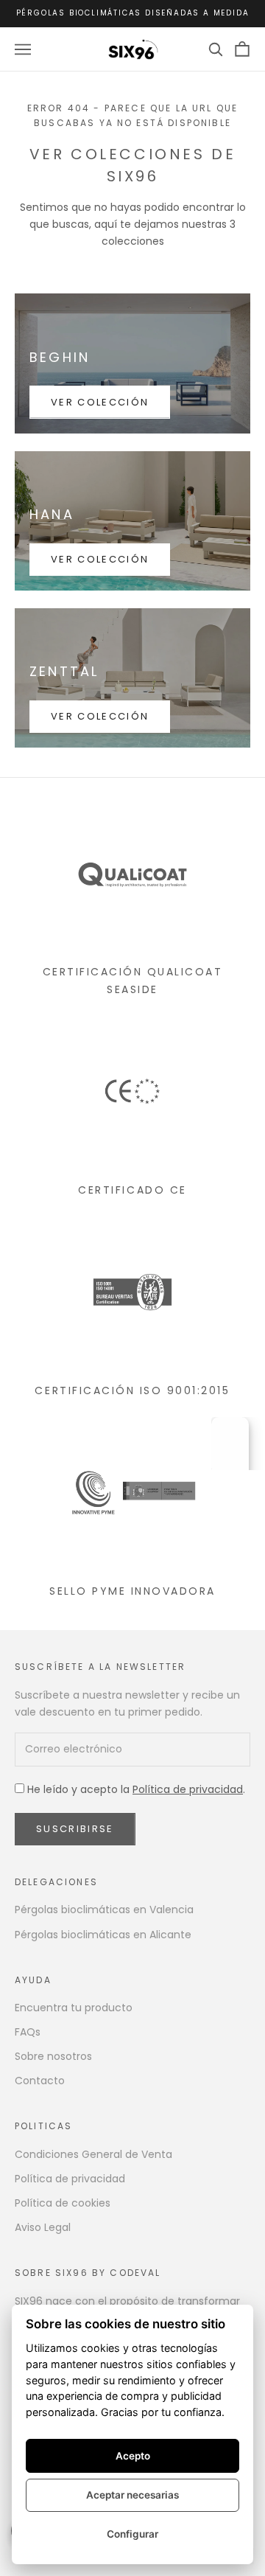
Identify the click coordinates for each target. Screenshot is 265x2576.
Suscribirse (75, 1829)
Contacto (40, 2081)
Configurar (132, 2534)
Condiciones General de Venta (93, 2154)
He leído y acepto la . (135, 1789)
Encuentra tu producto (74, 2008)
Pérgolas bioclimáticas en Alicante (103, 1935)
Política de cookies (63, 2203)
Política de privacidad (188, 1789)
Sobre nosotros (53, 2056)
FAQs (28, 2032)
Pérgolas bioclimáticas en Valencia (104, 1910)
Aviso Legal (43, 2227)
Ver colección (100, 402)
